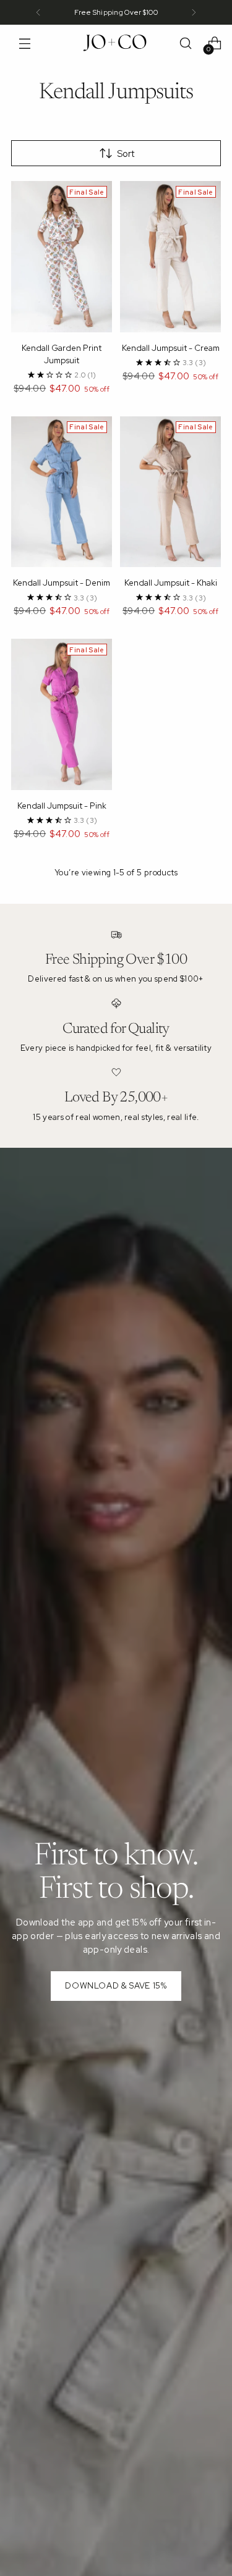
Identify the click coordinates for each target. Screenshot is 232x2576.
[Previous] (38, 12)
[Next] (194, 12)
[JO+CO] (116, 43)
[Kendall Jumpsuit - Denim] (62, 492)
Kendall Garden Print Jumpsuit (62, 354)
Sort (126, 154)
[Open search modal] (185, 44)
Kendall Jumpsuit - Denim (62, 583)
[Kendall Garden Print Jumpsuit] (62, 257)
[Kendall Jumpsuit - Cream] (170, 257)
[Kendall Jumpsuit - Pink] (62, 714)
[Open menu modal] (24, 44)
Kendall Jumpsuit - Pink (62, 806)
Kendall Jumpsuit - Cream (171, 348)
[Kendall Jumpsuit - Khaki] (170, 492)
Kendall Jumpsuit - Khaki (171, 583)
